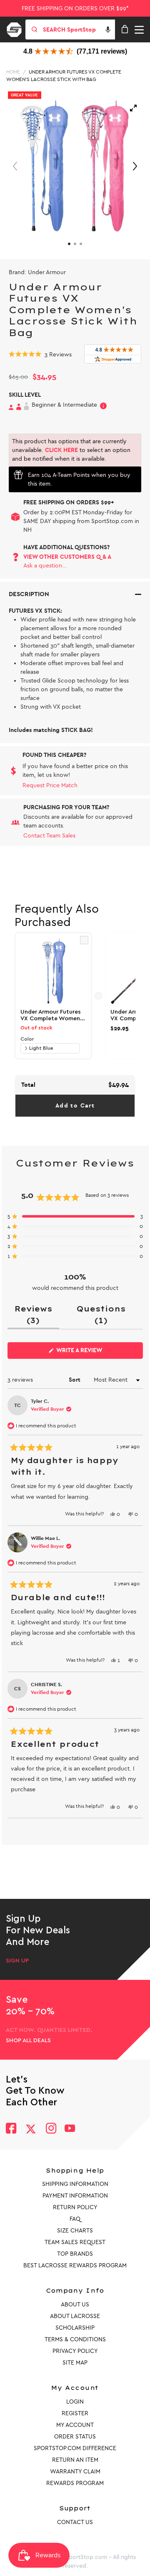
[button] (108, 29)
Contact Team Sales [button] (49, 836)
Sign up (17, 1961)
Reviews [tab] (37, 1316)
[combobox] (78, 29)
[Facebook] (11, 2129)
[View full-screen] (133, 108)
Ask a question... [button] (45, 566)
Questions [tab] (104, 1316)
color (27, 1039)
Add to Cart (75, 1106)
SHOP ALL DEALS (28, 2041)
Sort (75, 1380)
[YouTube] (70, 2129)
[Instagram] (51, 2129)
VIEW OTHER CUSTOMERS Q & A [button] (67, 557)
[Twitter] (31, 2129)
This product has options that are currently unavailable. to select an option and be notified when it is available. (71, 450)
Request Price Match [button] (50, 785)
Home (13, 72)
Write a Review (92, 1353)
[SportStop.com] (17, 28)
